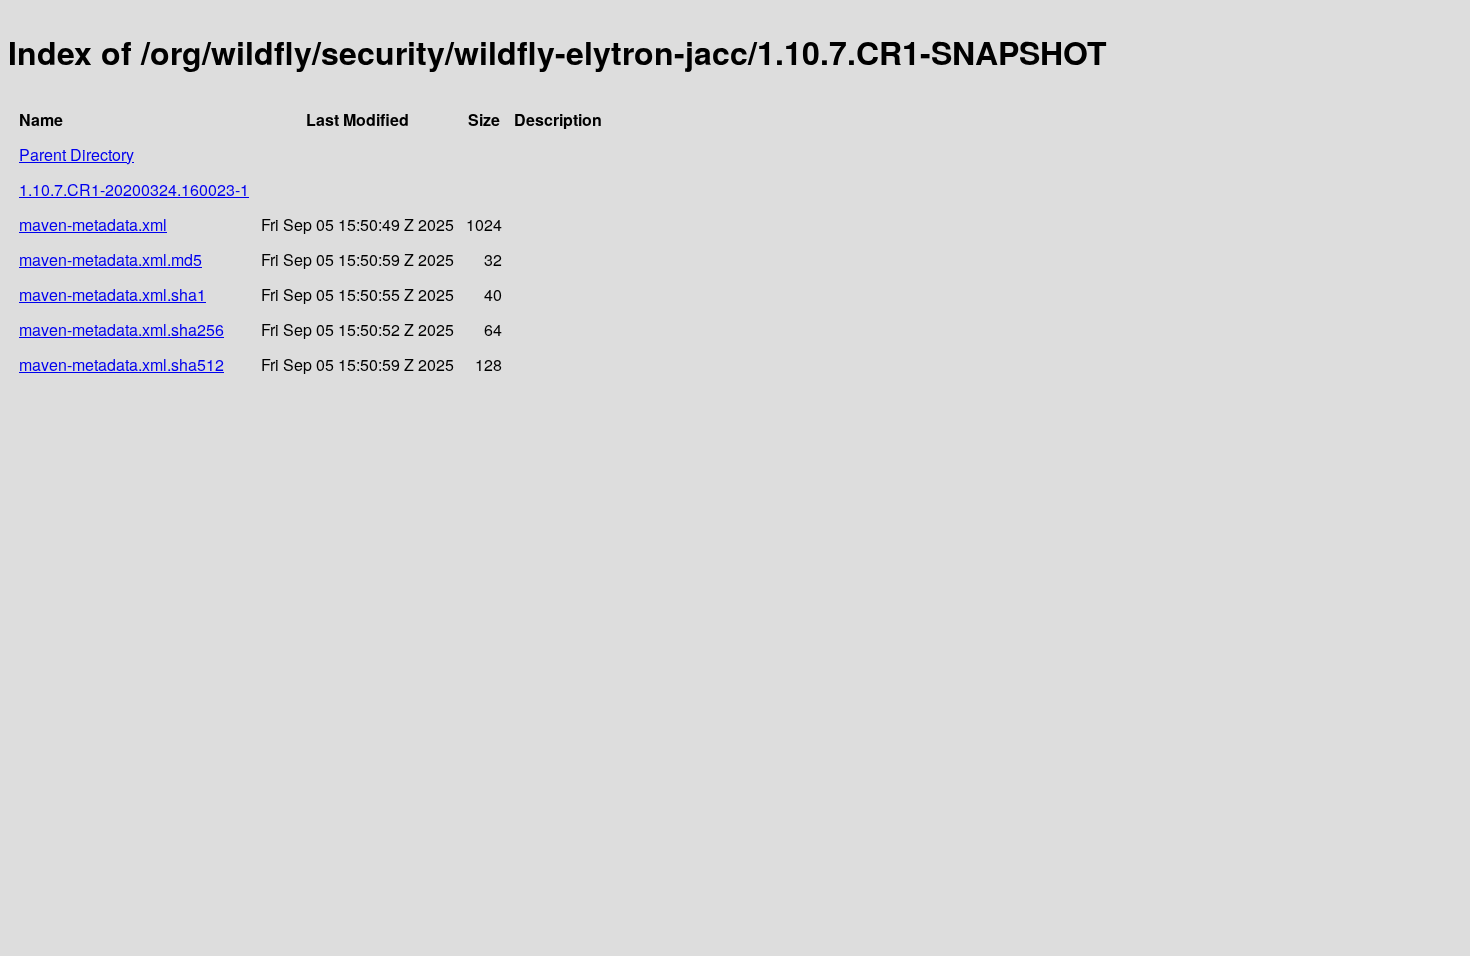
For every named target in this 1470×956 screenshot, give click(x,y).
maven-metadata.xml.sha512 (121, 364)
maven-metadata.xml (93, 224)
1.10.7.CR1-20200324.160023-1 (134, 189)
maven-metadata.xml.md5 (110, 259)
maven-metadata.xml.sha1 (112, 294)
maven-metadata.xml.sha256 (121, 329)
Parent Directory (76, 154)
